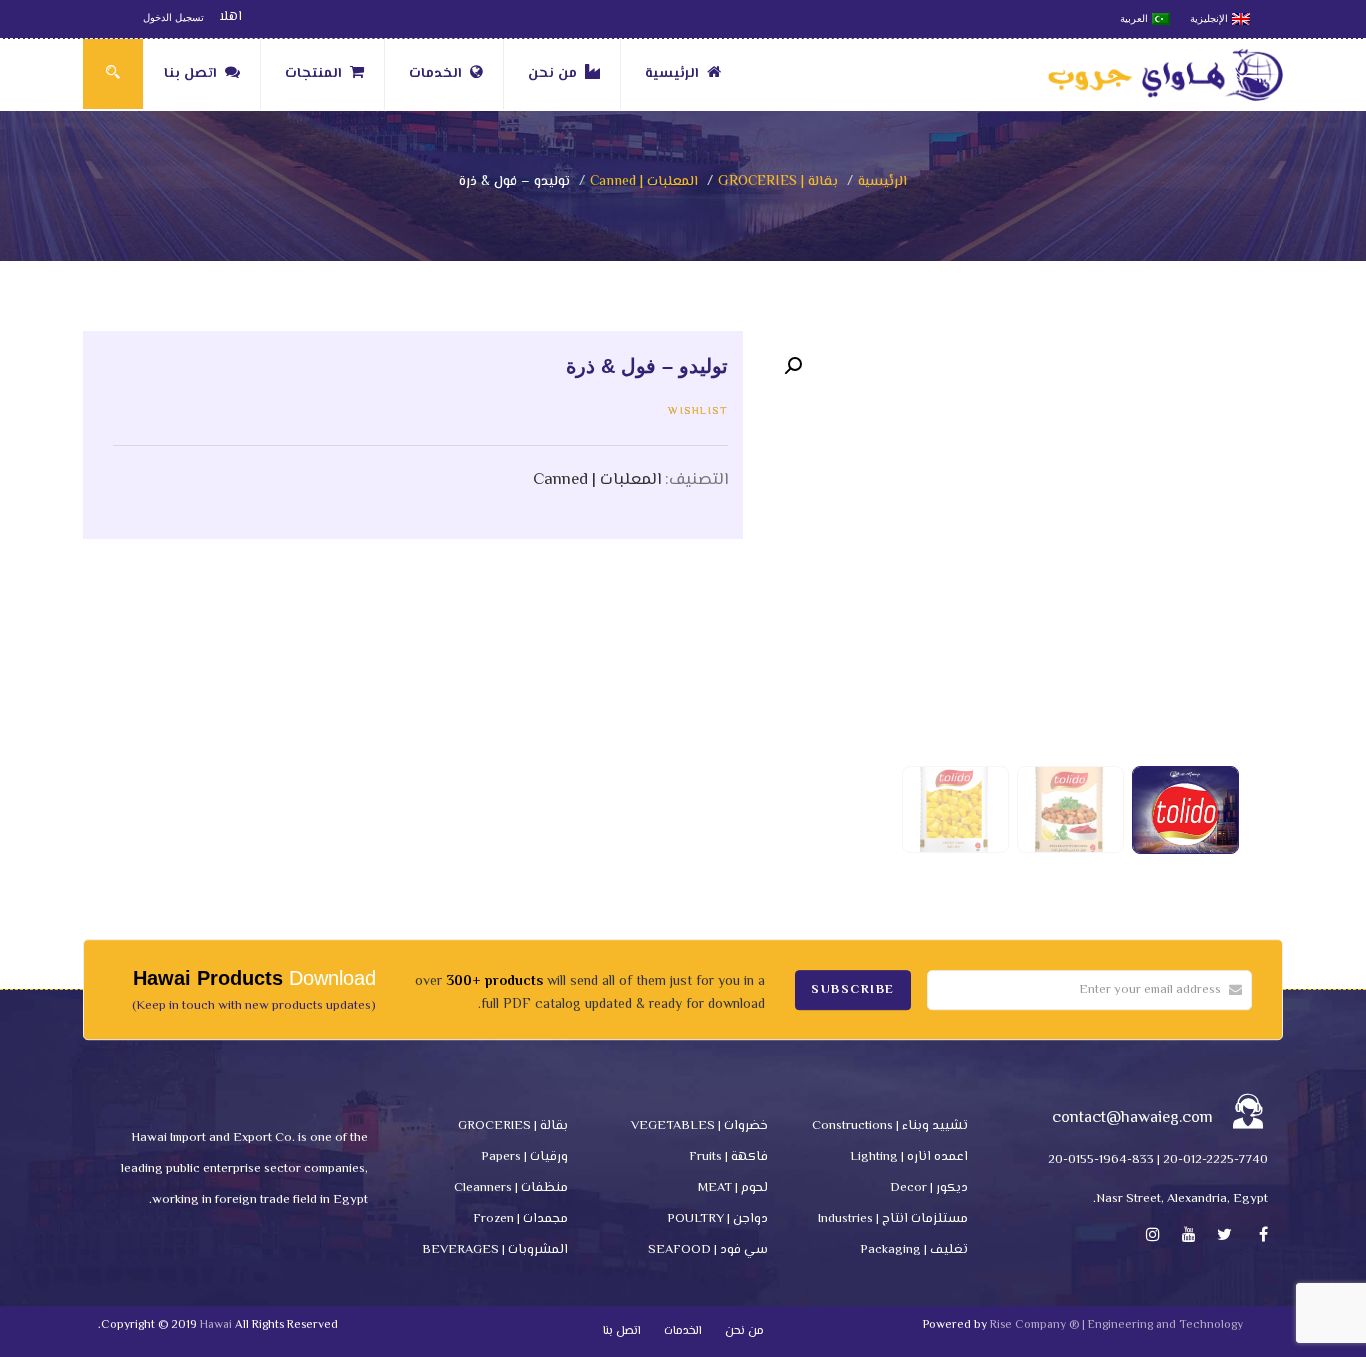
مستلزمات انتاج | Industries (893, 1219)
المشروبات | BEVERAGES (495, 1250)
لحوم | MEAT (733, 1188)
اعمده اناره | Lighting (909, 1157)
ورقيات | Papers (524, 1157)
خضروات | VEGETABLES (699, 1126)
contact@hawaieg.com (1132, 1118)
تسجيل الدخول (173, 17)
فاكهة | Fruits (728, 1157)
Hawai (216, 1325)
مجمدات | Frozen (520, 1219)
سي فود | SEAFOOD (708, 1250)
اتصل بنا (190, 74)
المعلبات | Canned (644, 182)
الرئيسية (672, 74)
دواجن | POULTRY (717, 1219)
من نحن (552, 74)
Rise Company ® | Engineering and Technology (1116, 1325)
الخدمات (435, 74)
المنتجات (313, 74)
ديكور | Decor (929, 1188)
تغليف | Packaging (914, 1250)
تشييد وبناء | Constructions (890, 1126)
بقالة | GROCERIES (778, 182)
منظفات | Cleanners (511, 1188)
